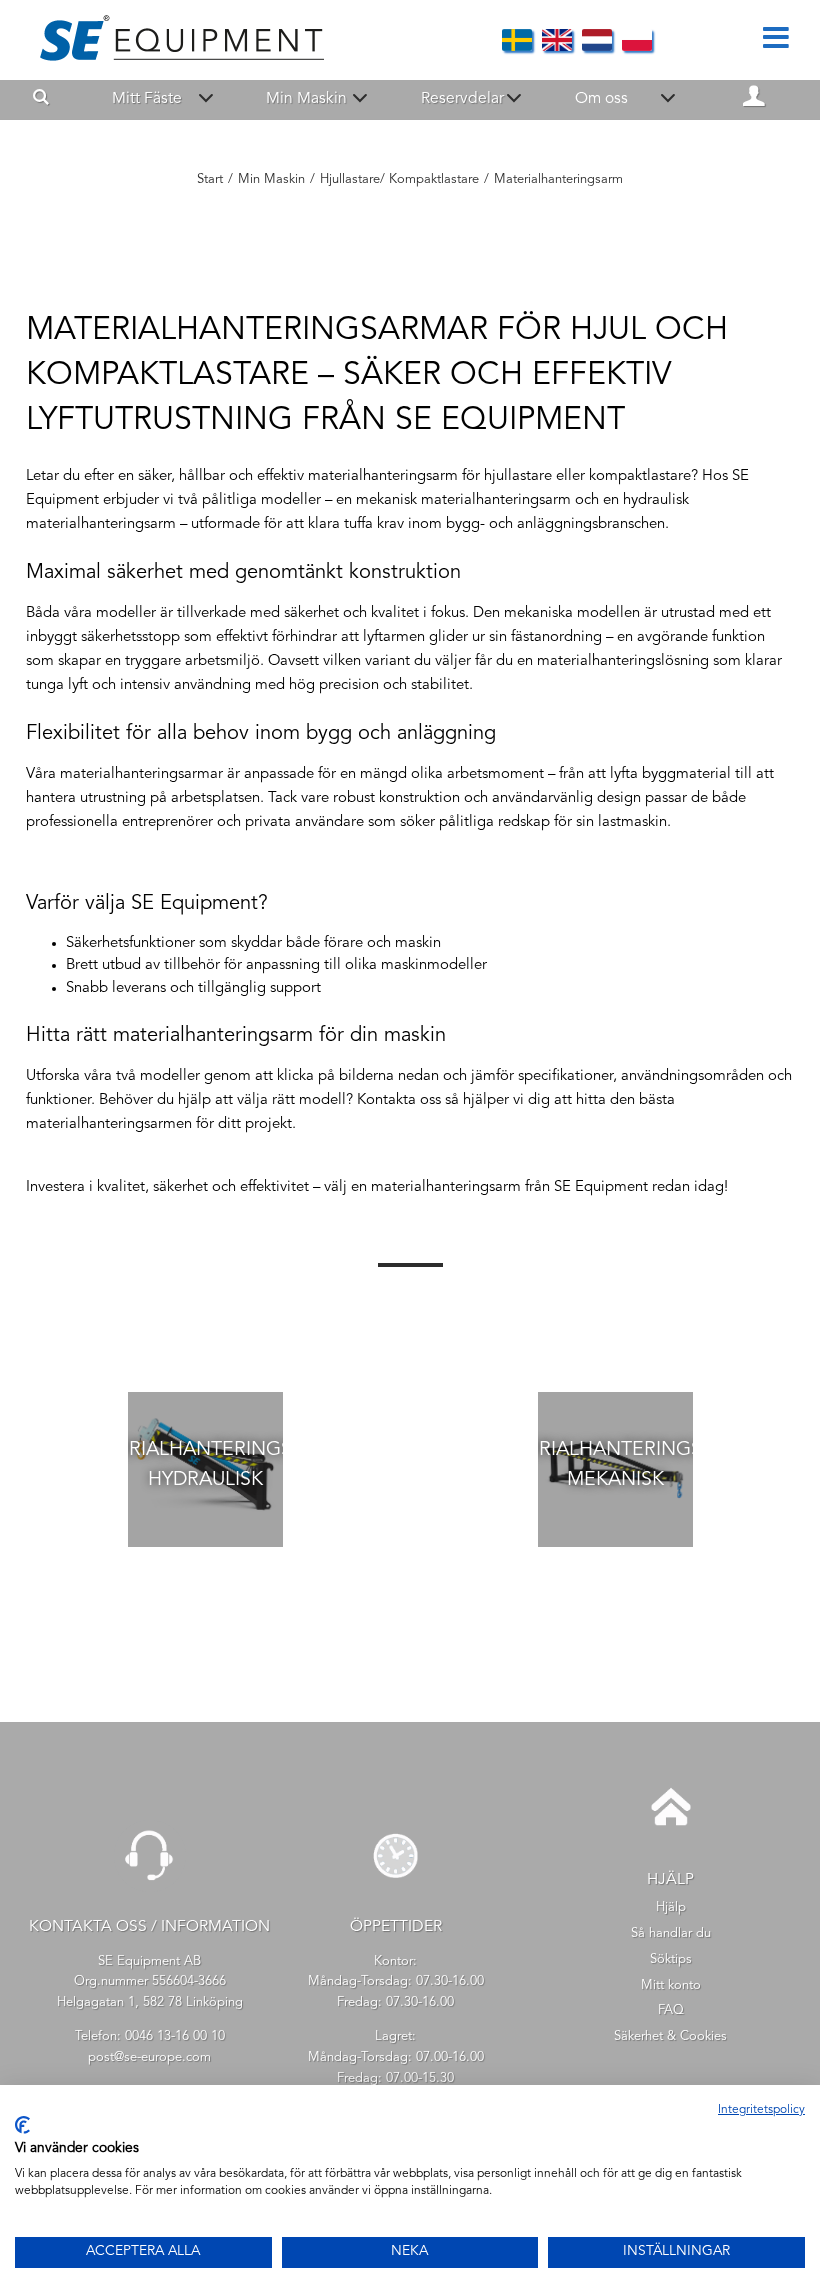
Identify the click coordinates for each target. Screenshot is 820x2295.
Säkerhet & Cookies (670, 2036)
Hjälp (671, 1907)
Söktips (671, 1959)
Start (210, 179)
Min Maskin (306, 99)
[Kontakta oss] (150, 1888)
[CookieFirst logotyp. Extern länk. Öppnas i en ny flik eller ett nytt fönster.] (22, 2125)
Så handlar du (671, 1933)
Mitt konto (671, 1985)
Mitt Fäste (147, 99)
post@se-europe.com (149, 2057)
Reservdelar (462, 99)
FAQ (671, 2010)
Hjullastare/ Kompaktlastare (399, 179)
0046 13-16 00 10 (175, 2036)
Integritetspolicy (761, 2110)
